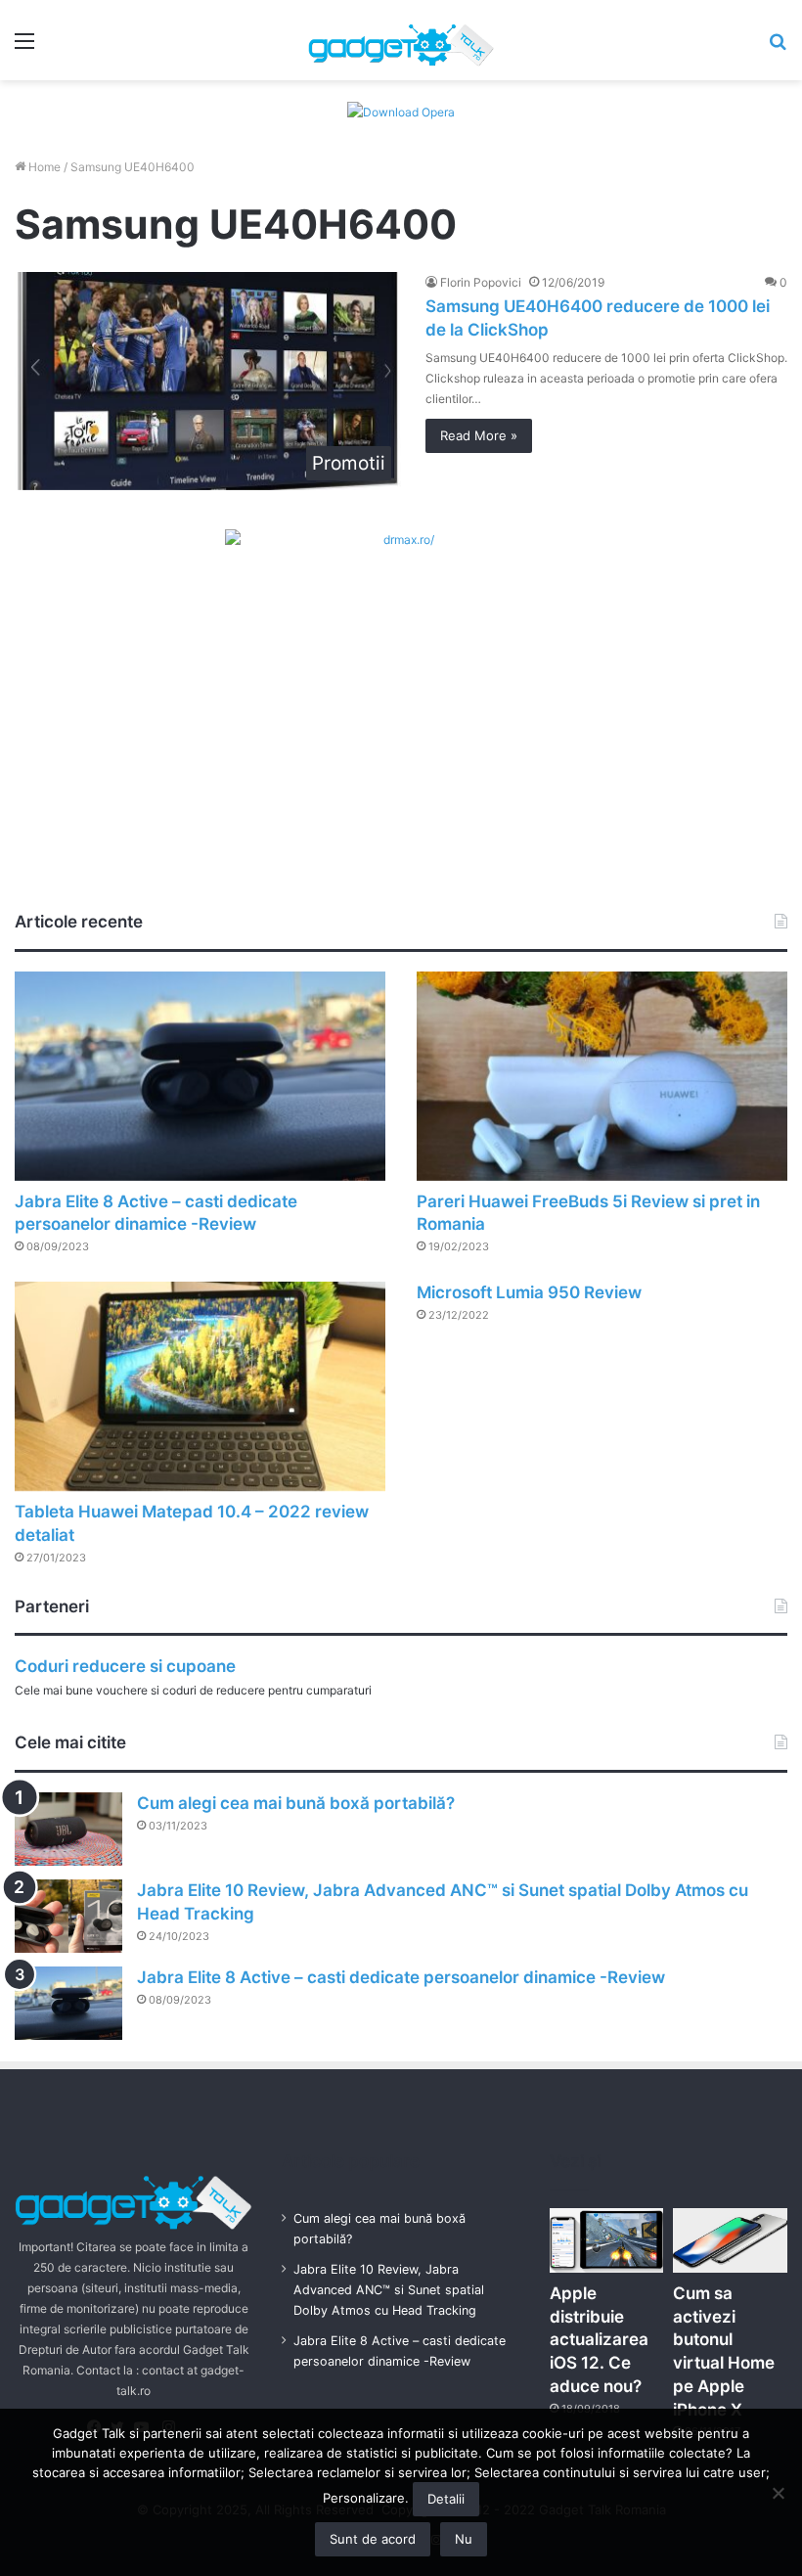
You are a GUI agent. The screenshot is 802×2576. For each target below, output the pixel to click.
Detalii (446, 2499)
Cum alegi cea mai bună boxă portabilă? (296, 1803)
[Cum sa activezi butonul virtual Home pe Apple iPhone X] (730, 2240)
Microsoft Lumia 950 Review (529, 1292)
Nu (464, 2539)
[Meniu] (24, 47)
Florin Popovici (481, 282)
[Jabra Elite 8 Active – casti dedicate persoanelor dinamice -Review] (200, 1076)
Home (43, 167)
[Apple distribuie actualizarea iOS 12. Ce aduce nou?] (607, 2240)
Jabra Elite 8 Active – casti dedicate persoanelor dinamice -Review (401, 1977)
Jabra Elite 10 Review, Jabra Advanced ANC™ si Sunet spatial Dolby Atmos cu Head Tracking (389, 2290)
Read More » (479, 435)
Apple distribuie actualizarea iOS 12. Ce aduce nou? (599, 2340)
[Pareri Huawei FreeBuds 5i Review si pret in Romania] (602, 1076)
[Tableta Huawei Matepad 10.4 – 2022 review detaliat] (200, 1386)
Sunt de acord (373, 2539)
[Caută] (778, 47)
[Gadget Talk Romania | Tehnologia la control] (401, 40)
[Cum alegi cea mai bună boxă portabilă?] (68, 1829)
